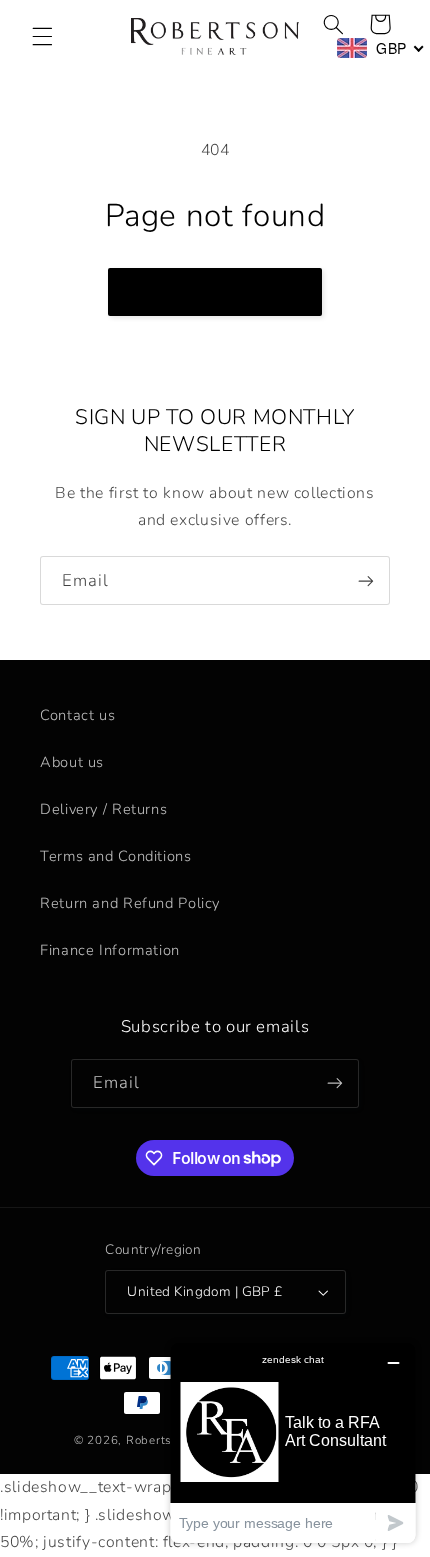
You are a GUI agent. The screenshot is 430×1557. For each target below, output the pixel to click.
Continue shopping (215, 292)
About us (72, 762)
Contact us (77, 715)
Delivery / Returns (103, 809)
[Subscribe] (366, 580)
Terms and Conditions (116, 856)
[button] (42, 37)
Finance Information (110, 950)
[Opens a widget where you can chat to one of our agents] (293, 1442)
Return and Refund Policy (130, 903)
